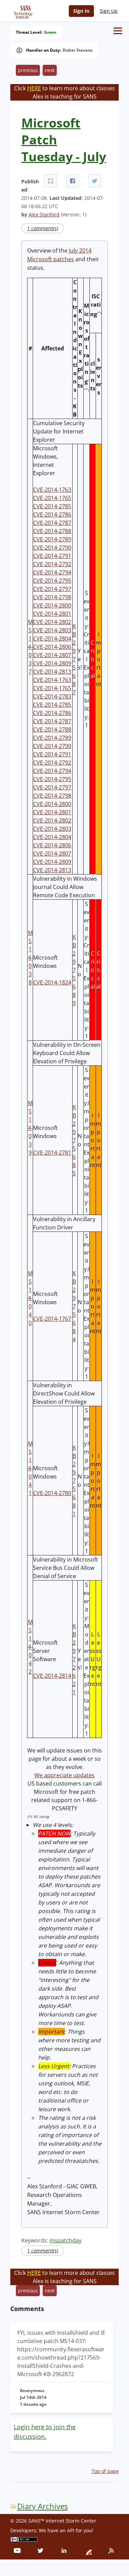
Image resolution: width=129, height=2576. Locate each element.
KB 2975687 (74, 659)
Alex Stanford (44, 214)
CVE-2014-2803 (52, 630)
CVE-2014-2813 (52, 672)
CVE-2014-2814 (52, 1676)
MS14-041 (30, 1468)
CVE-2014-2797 (52, 589)
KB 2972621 (74, 1659)
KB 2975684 (74, 1306)
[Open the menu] (118, 31)
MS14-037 (30, 647)
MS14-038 (30, 958)
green (50, 32)
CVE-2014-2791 (52, 556)
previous (28, 70)
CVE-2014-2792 (52, 564)
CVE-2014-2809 (52, 663)
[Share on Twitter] (95, 181)
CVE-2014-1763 (52, 490)
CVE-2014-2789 (52, 539)
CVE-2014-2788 (52, 531)
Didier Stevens (78, 50)
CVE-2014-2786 (52, 514)
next (50, 70)
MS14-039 (30, 1128)
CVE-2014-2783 (52, 696)
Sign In (81, 11)
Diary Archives (42, 2506)
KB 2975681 (74, 1481)
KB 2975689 (74, 970)
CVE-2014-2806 (52, 647)
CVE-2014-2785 (52, 506)
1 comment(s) (43, 228)
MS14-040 (30, 1298)
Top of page (105, 2471)
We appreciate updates (64, 1775)
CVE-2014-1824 (52, 982)
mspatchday (66, 2240)
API (71, 2530)
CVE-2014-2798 (52, 597)
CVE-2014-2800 (52, 605)
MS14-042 (30, 1647)
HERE (34, 88)
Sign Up (109, 11)
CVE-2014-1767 (52, 1319)
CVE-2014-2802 (52, 622)
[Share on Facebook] (73, 181)
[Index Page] (22, 11)
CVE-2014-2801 (52, 614)
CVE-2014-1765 (52, 498)
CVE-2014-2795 (52, 581)
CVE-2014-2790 (52, 548)
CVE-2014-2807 (52, 655)
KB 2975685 (74, 1140)
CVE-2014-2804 (52, 638)
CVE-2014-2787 (52, 523)
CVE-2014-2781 (52, 1153)
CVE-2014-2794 (52, 572)
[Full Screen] (51, 181)
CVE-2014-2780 (52, 1493)
